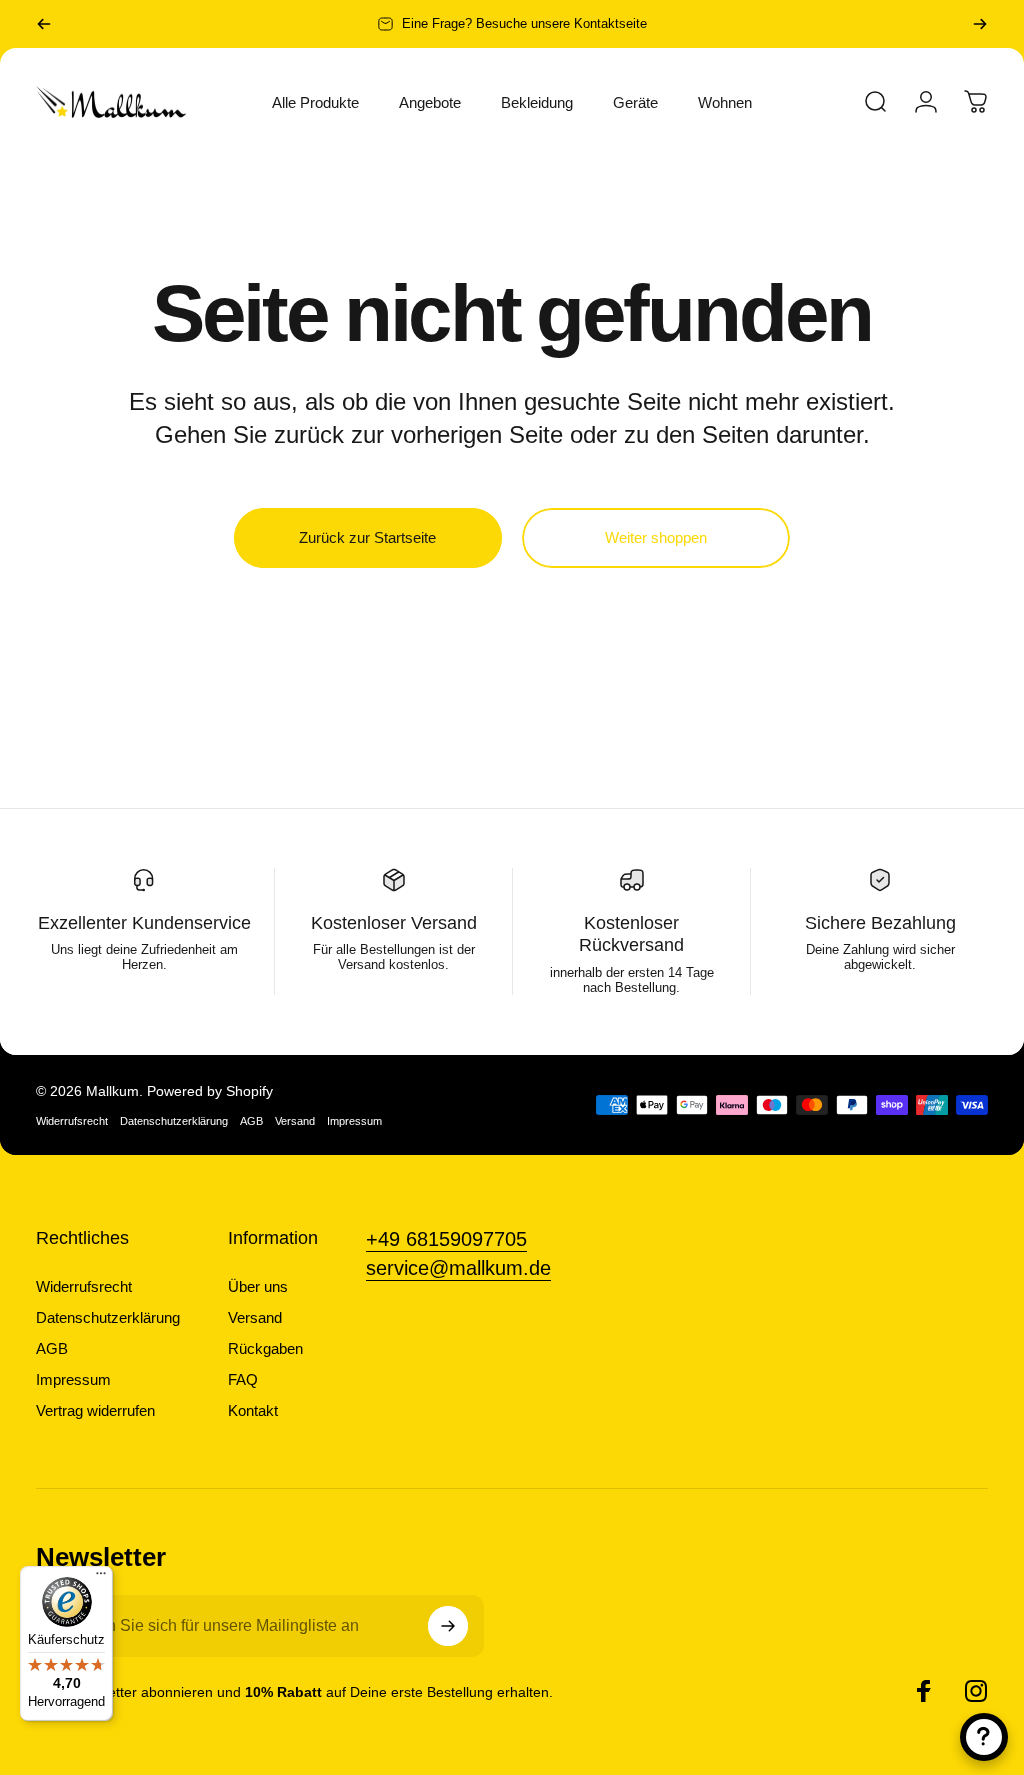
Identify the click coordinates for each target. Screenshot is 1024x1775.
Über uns (258, 1286)
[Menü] (101, 1578)
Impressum (354, 1121)
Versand (295, 1121)
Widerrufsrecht (72, 1121)
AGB (251, 1121)
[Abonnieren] (448, 1626)
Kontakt (253, 1410)
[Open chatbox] (984, 1737)
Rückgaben (265, 1348)
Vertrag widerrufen (95, 1410)
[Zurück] (44, 24)
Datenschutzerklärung (174, 1121)
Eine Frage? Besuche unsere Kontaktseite (524, 23)
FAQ (243, 1379)
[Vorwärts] (980, 24)
